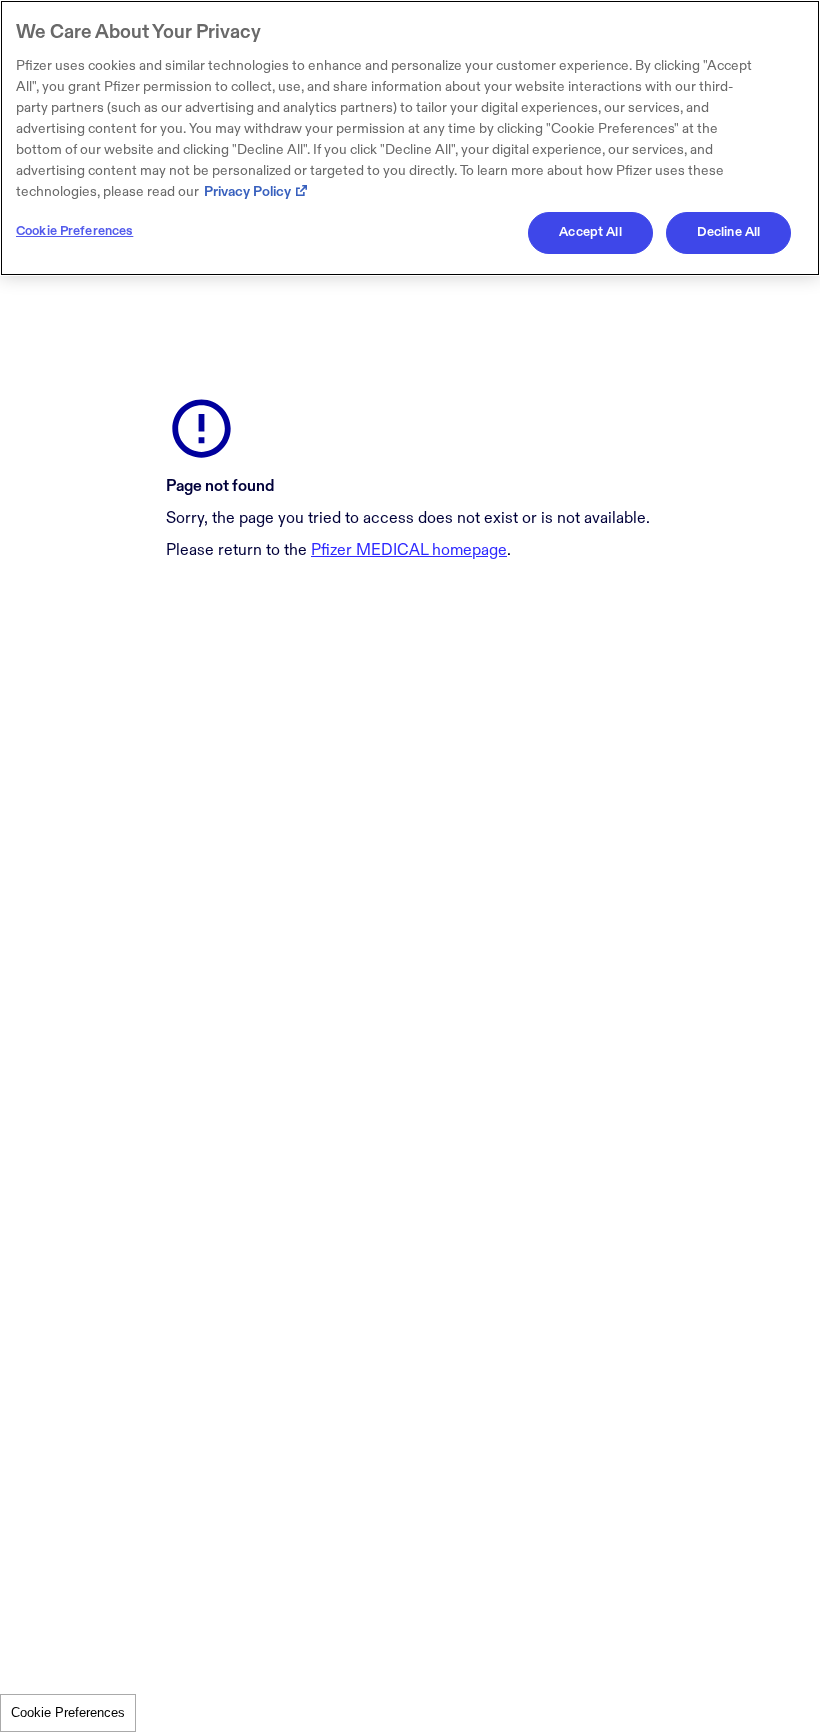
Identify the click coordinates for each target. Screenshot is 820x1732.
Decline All (728, 232)
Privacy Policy (247, 191)
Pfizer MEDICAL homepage (409, 550)
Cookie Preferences (68, 1712)
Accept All (590, 232)
